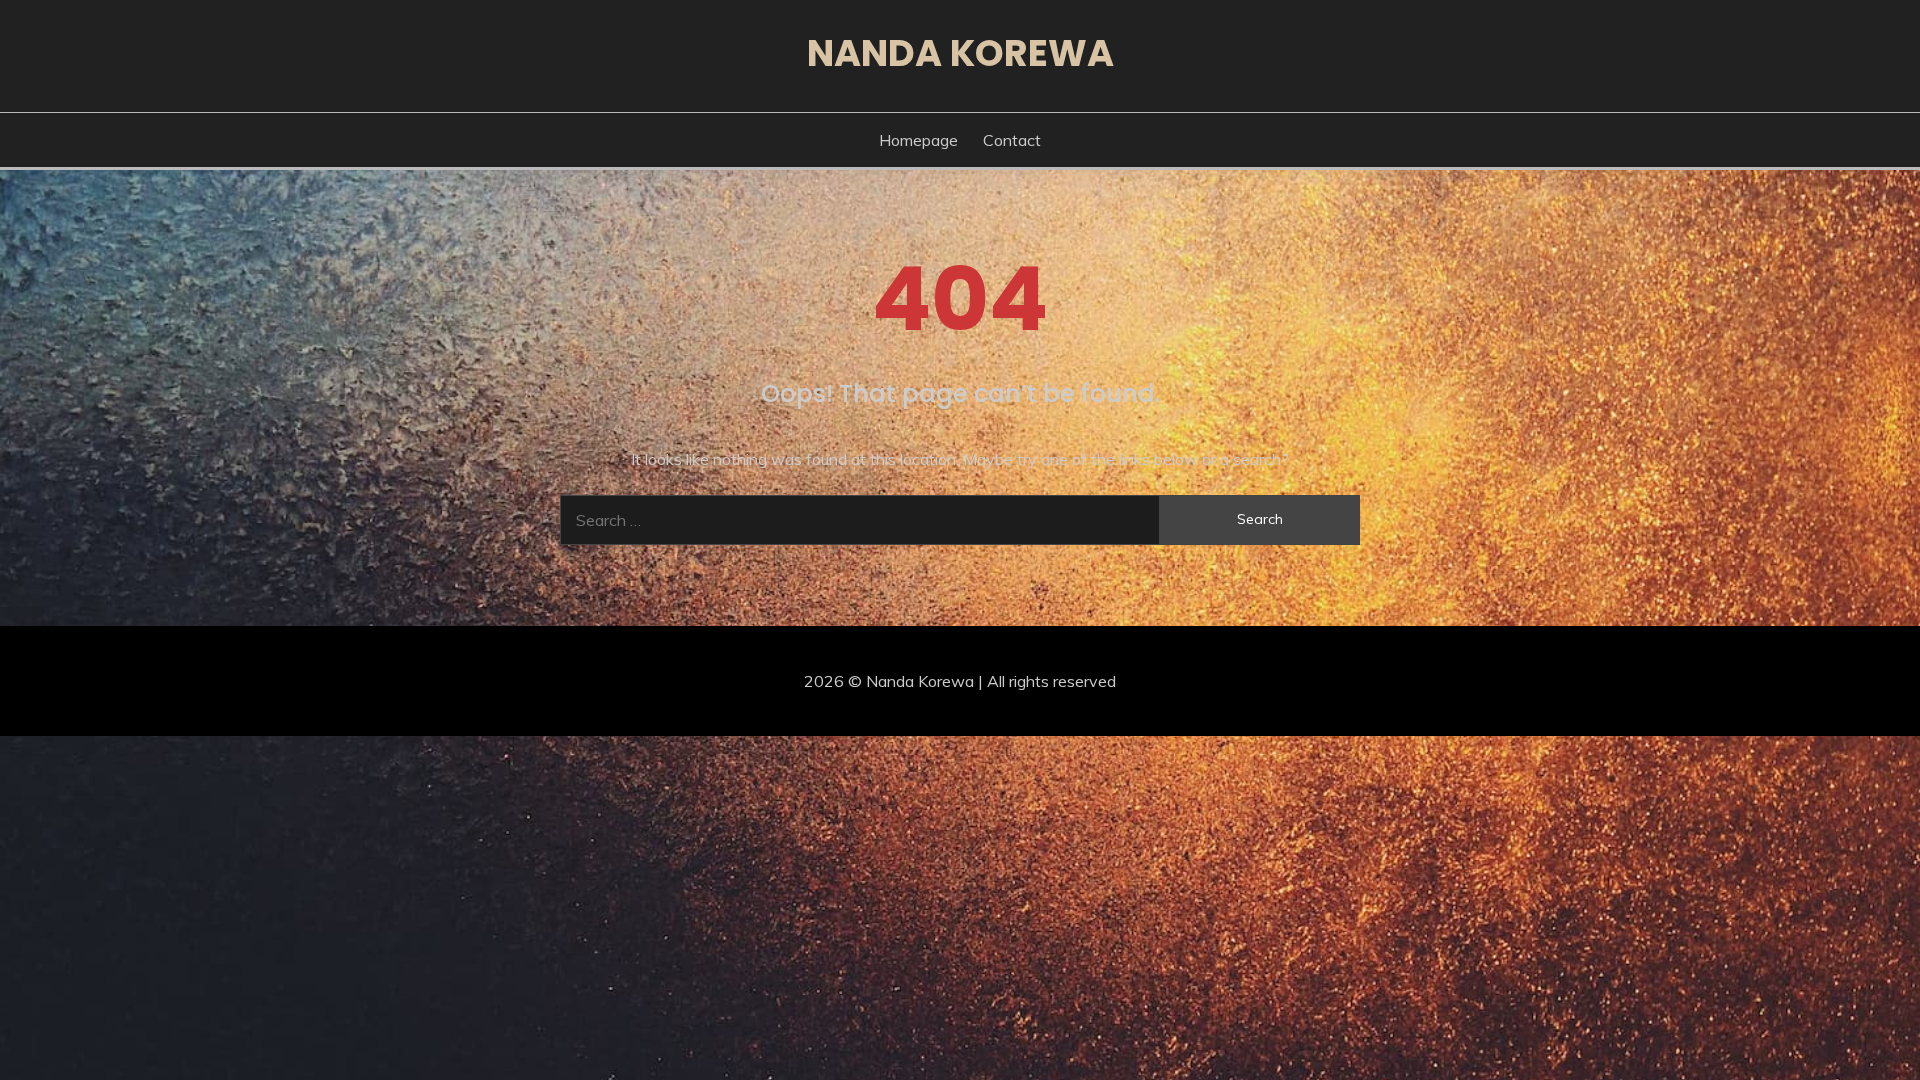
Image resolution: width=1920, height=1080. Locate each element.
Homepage (918, 140)
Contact (1012, 140)
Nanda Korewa (960, 53)
